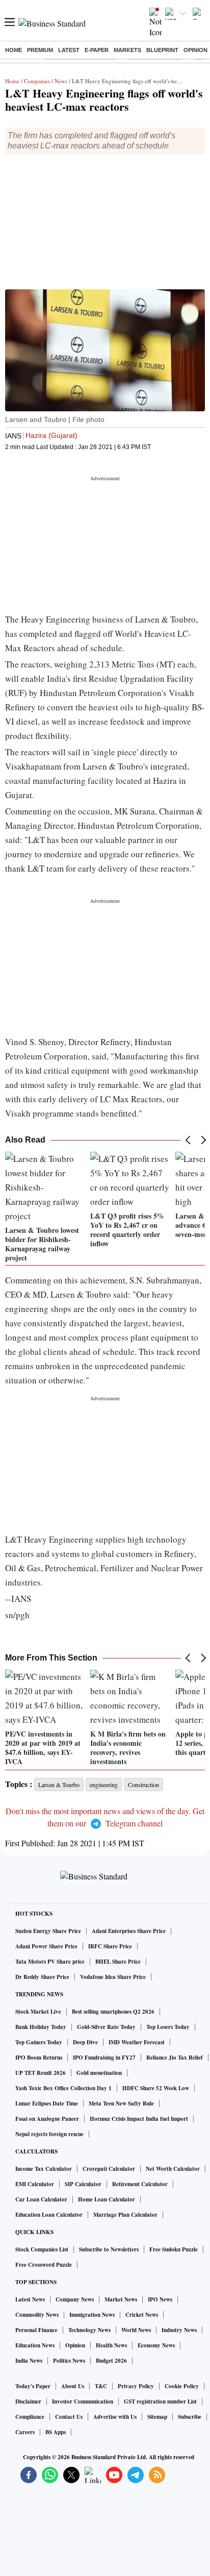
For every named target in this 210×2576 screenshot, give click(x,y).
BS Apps (56, 2432)
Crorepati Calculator (109, 2169)
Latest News (30, 2299)
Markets (127, 50)
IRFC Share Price (110, 1946)
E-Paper (97, 50)
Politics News (69, 2361)
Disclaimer (28, 2401)
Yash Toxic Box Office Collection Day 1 (63, 2088)
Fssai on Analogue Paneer (47, 2119)
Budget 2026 (111, 2361)
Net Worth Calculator (173, 2169)
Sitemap (157, 2417)
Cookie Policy (182, 2386)
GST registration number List (160, 2401)
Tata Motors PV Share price (50, 1962)
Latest (69, 50)
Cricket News (142, 2315)
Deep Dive (85, 2042)
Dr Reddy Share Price (42, 1977)
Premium (40, 50)
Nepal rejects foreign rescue (49, 2134)
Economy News (156, 2345)
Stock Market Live (38, 2012)
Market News (121, 2299)
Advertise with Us (115, 2417)
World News (136, 2330)
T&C (101, 2386)
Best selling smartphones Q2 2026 (113, 2012)
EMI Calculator (35, 2184)
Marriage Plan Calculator (125, 2215)
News (61, 81)
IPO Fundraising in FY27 (104, 2058)
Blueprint (162, 50)
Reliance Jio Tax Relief (175, 2058)
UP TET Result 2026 (41, 2073)
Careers (25, 2432)
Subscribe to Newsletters (109, 2249)
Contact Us (69, 2417)
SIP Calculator (83, 2184)
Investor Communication (83, 2401)
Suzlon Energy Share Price (48, 1931)
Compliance (30, 2417)
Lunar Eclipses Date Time (47, 2103)
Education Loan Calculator (49, 2215)
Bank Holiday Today (41, 2027)
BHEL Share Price (118, 1962)
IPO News (160, 2299)
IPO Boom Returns (39, 2058)
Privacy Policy (136, 2386)
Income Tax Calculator (44, 2169)
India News (29, 2361)
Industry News (179, 2330)
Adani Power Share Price (46, 1946)
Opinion (195, 50)
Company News (75, 2299)
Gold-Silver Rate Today (106, 2027)
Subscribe (190, 2417)
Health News (111, 2345)
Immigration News (92, 2315)
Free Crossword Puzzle (44, 2265)
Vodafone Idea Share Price (113, 1977)
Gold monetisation (99, 2073)
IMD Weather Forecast (137, 2042)
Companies (37, 81)
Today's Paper (33, 2386)
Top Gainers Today (39, 2042)
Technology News (89, 2330)
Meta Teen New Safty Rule (121, 2103)
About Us (73, 2386)
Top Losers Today (168, 2027)
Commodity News (37, 2315)
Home (14, 50)
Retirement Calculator (140, 2184)
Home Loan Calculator (107, 2199)
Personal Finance (36, 2330)
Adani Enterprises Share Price (129, 1931)
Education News (35, 2345)
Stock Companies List (42, 2249)
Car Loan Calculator (41, 2199)
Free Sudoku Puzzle (174, 2249)
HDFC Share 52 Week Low (156, 2088)
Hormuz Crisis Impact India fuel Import (139, 2119)
